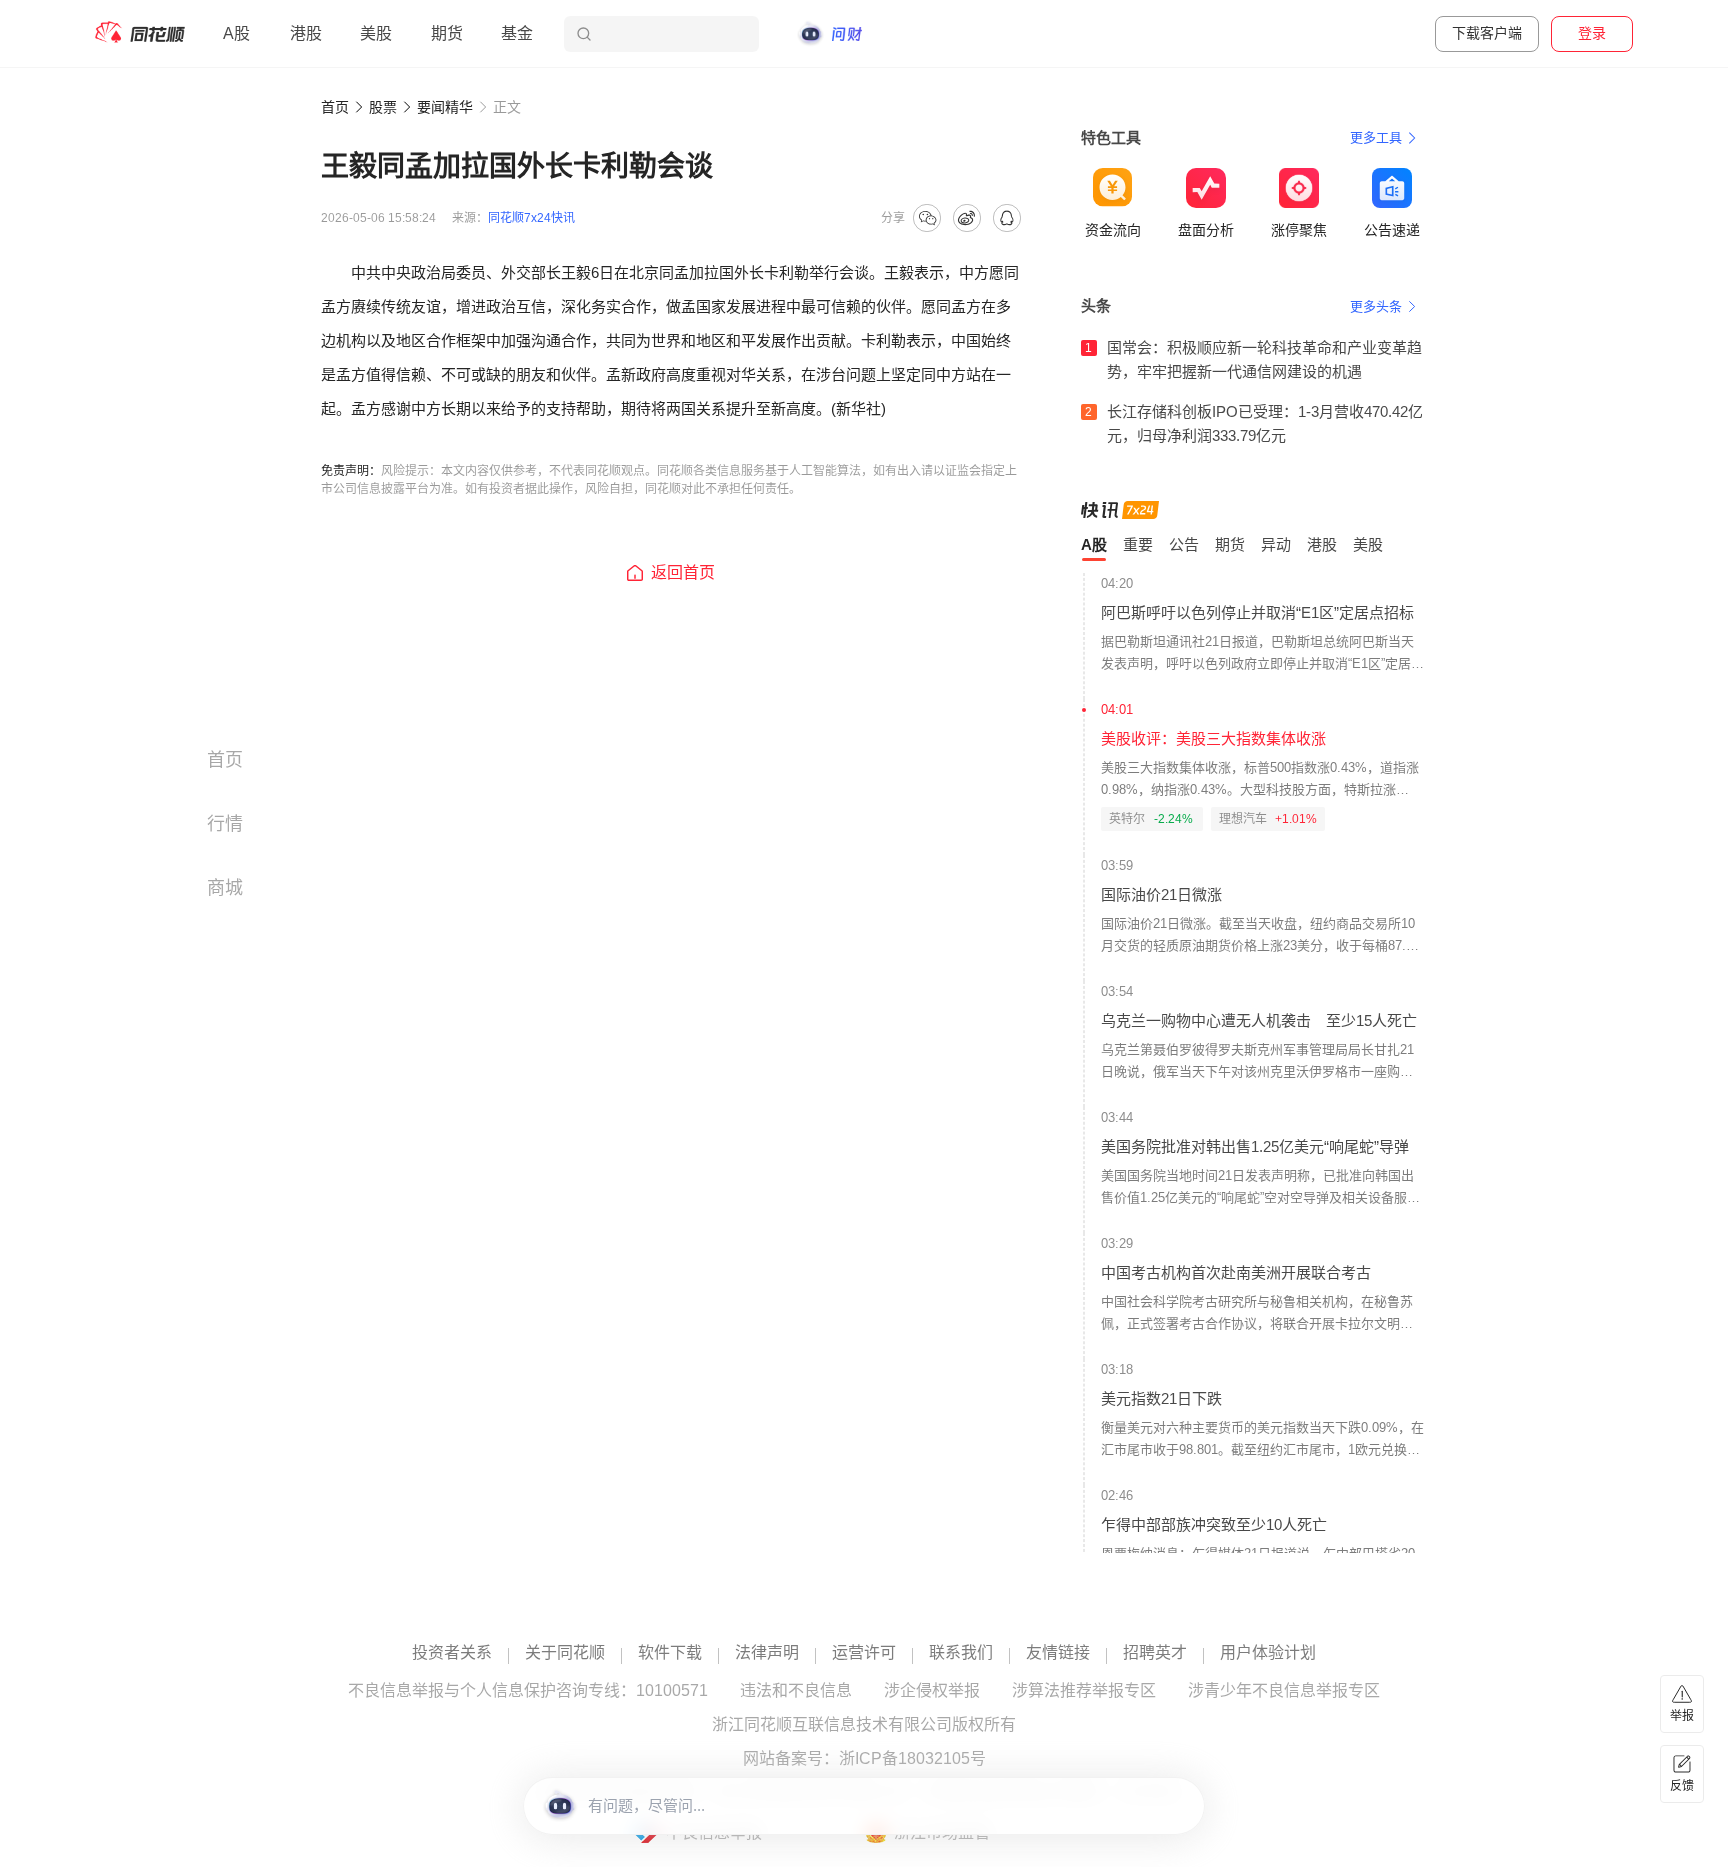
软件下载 (670, 1653)
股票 (383, 107)
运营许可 (864, 1653)
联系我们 (961, 1653)
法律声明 (767, 1653)
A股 (236, 33)
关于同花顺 (565, 1653)
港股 (306, 33)
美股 (376, 33)
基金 (517, 33)
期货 (447, 33)
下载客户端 (1487, 33)
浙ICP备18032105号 (912, 1759)
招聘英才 (1155, 1653)
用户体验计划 (1268, 1653)
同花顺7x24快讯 (531, 218)
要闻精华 (445, 107)
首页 (335, 107)
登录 (1592, 33)
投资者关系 (452, 1653)
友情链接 (1058, 1653)
